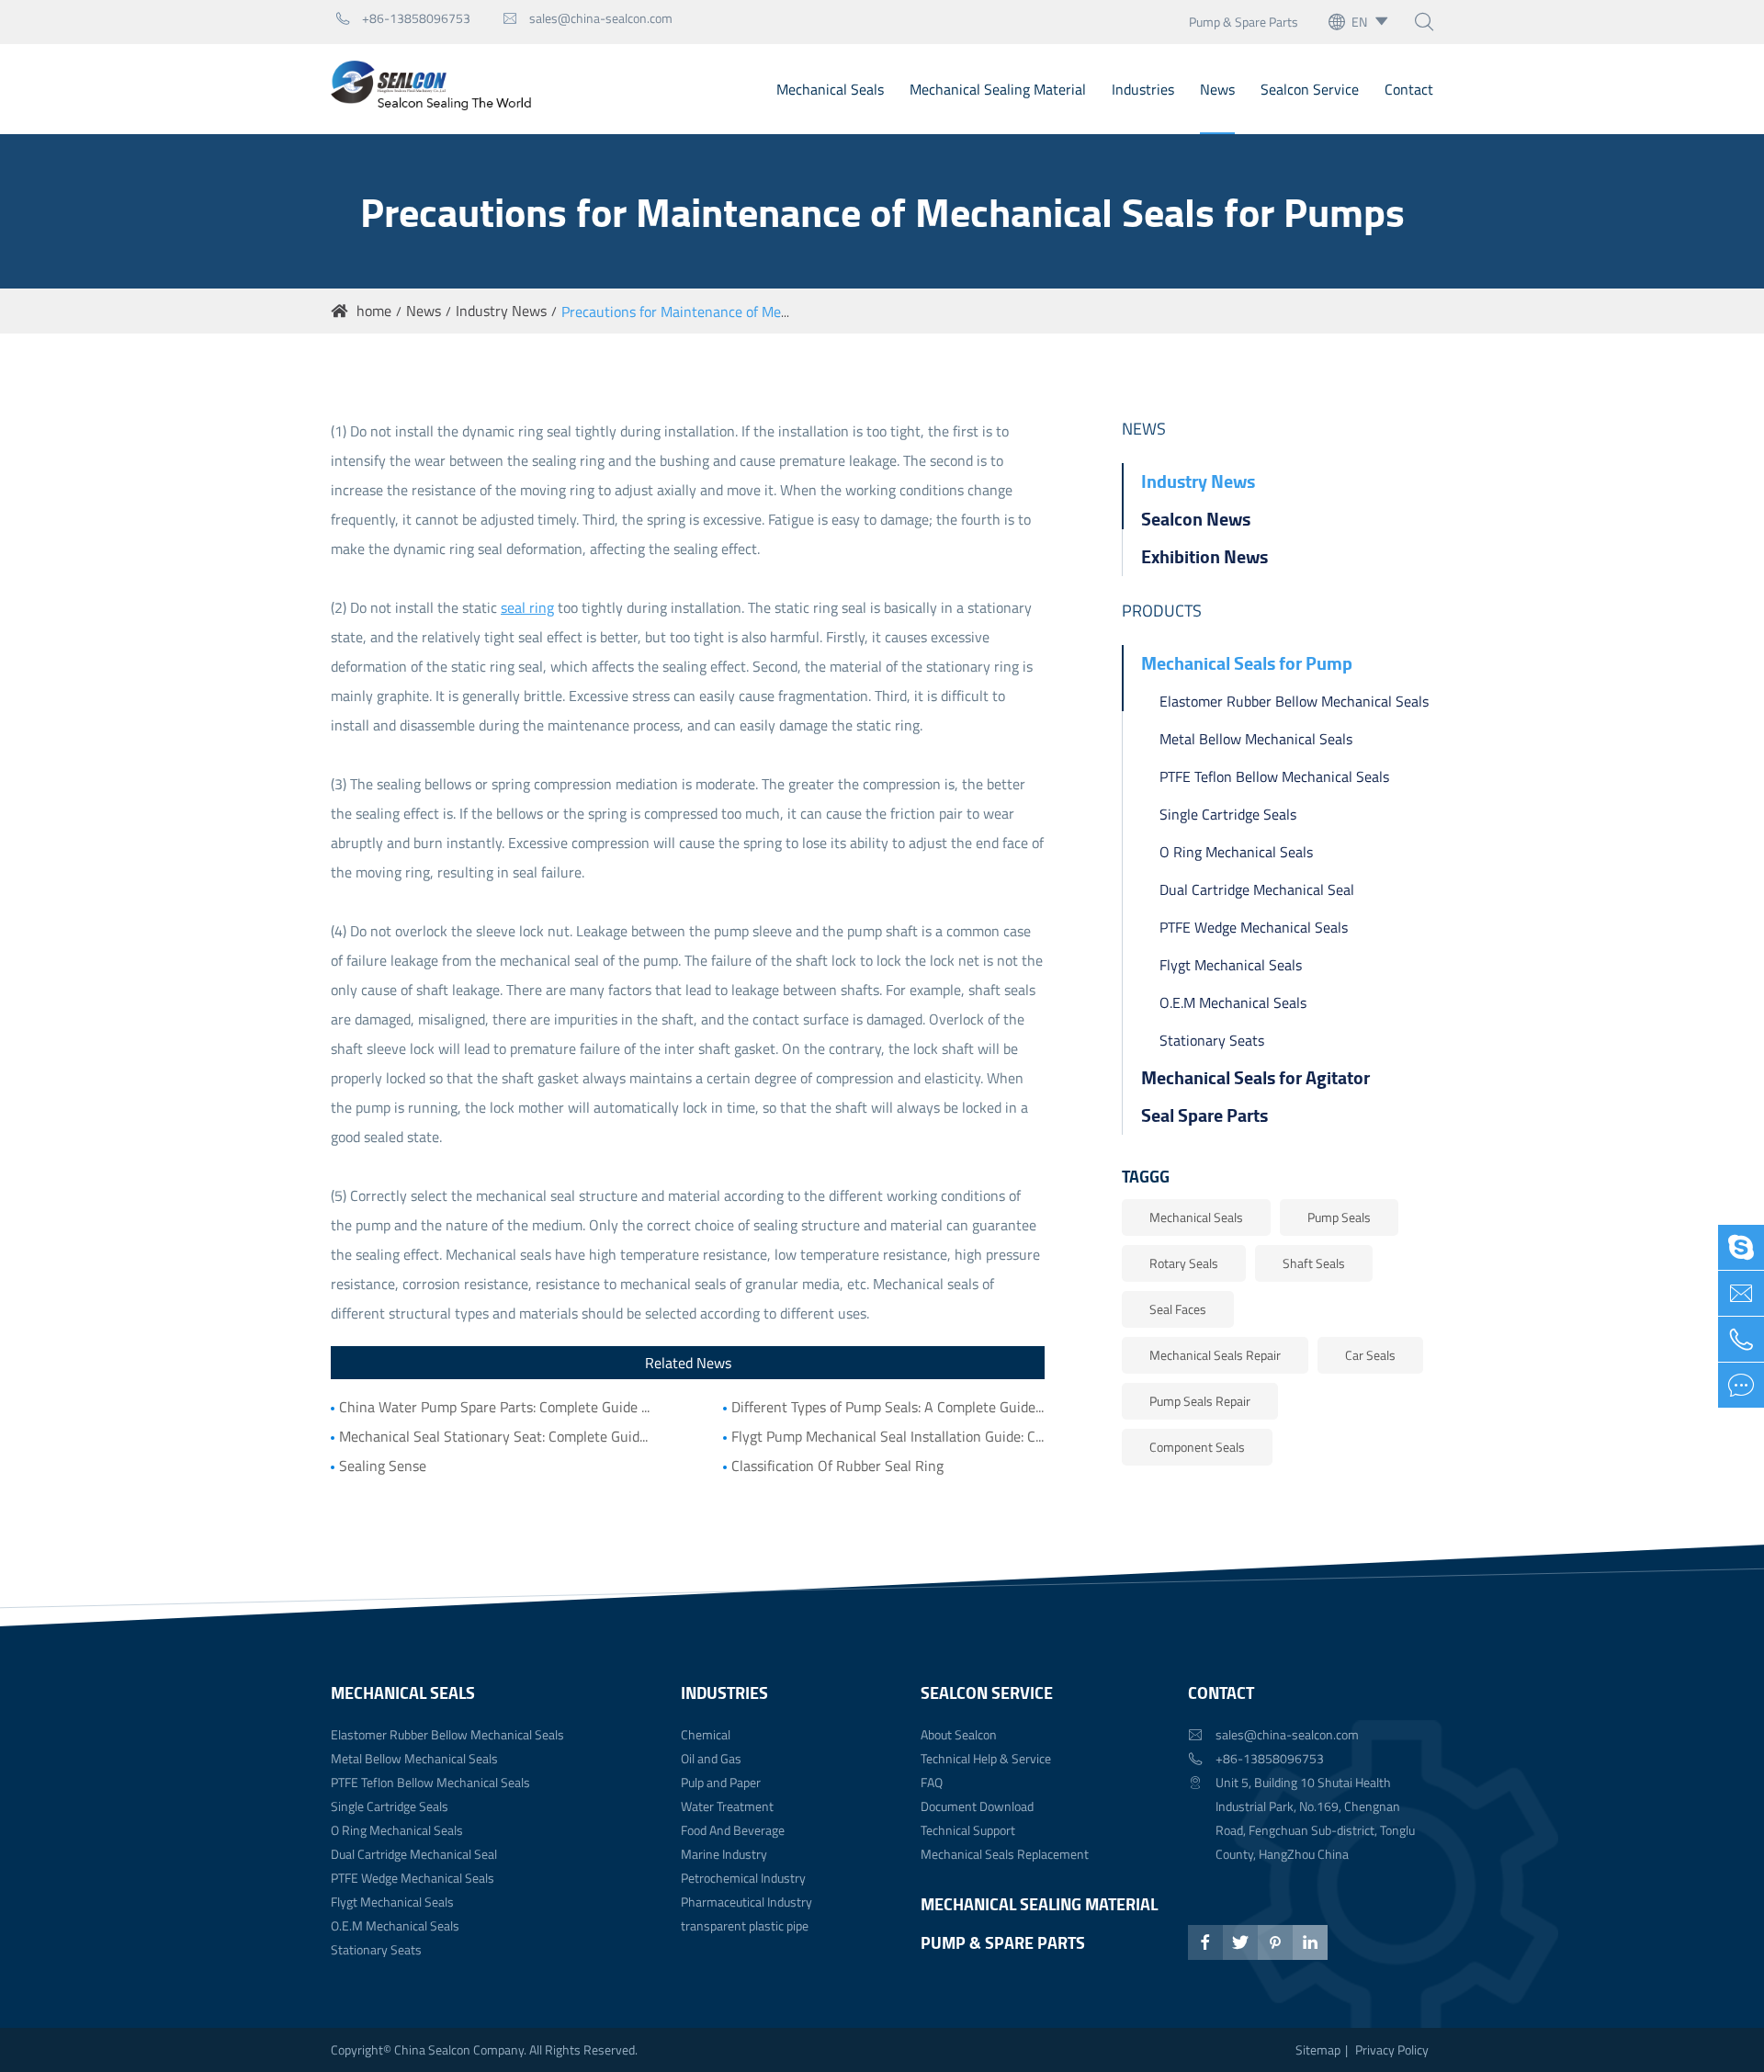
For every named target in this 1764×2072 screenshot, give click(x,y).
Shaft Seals (1314, 1263)
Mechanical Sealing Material (998, 89)
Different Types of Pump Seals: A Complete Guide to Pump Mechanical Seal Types (888, 1407)
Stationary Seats (1212, 1040)
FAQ (932, 1782)
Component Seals (1197, 1447)
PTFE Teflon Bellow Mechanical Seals (1274, 776)
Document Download (977, 1806)
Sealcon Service (1310, 89)
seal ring (527, 607)
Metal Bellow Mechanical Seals (1256, 739)
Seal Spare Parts (1204, 1115)
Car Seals (1370, 1355)
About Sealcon (959, 1734)
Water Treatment (727, 1806)
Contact (1409, 89)
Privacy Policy (1392, 2049)
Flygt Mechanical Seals (1231, 965)
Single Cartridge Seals (1228, 814)
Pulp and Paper (721, 1782)
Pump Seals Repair (1200, 1401)
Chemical (706, 1734)
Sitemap (1318, 2049)
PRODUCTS (1162, 611)
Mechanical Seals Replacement (1005, 1854)
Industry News (501, 311)
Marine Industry (724, 1854)
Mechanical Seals (830, 89)
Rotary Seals (1184, 1263)
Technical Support (968, 1830)
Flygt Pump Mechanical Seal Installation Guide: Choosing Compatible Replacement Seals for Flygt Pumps (888, 1436)
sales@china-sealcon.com (588, 18)
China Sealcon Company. (462, 2049)
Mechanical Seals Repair (1215, 1355)
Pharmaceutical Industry (746, 1902)
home (374, 311)
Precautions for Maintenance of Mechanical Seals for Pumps (749, 311)
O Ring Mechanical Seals (1236, 852)
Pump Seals (1339, 1217)
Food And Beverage (733, 1830)
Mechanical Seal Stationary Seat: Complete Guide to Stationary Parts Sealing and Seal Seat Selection (496, 1436)
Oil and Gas (711, 1758)
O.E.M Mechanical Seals (1233, 1002)
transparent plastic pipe (745, 1925)
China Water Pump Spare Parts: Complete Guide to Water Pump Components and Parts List (496, 1407)
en (1359, 22)
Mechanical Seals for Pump (1247, 663)
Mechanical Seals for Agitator (1255, 1077)
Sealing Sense (383, 1466)
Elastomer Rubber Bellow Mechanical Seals (1294, 701)
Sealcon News (1196, 519)
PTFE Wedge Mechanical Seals (1254, 927)
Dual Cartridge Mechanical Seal (1257, 889)
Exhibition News (1204, 556)
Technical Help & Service (986, 1758)
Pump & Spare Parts (1244, 22)
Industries (1143, 89)
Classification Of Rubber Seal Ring (837, 1466)
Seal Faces (1178, 1309)
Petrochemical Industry (743, 1878)
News (1217, 89)
